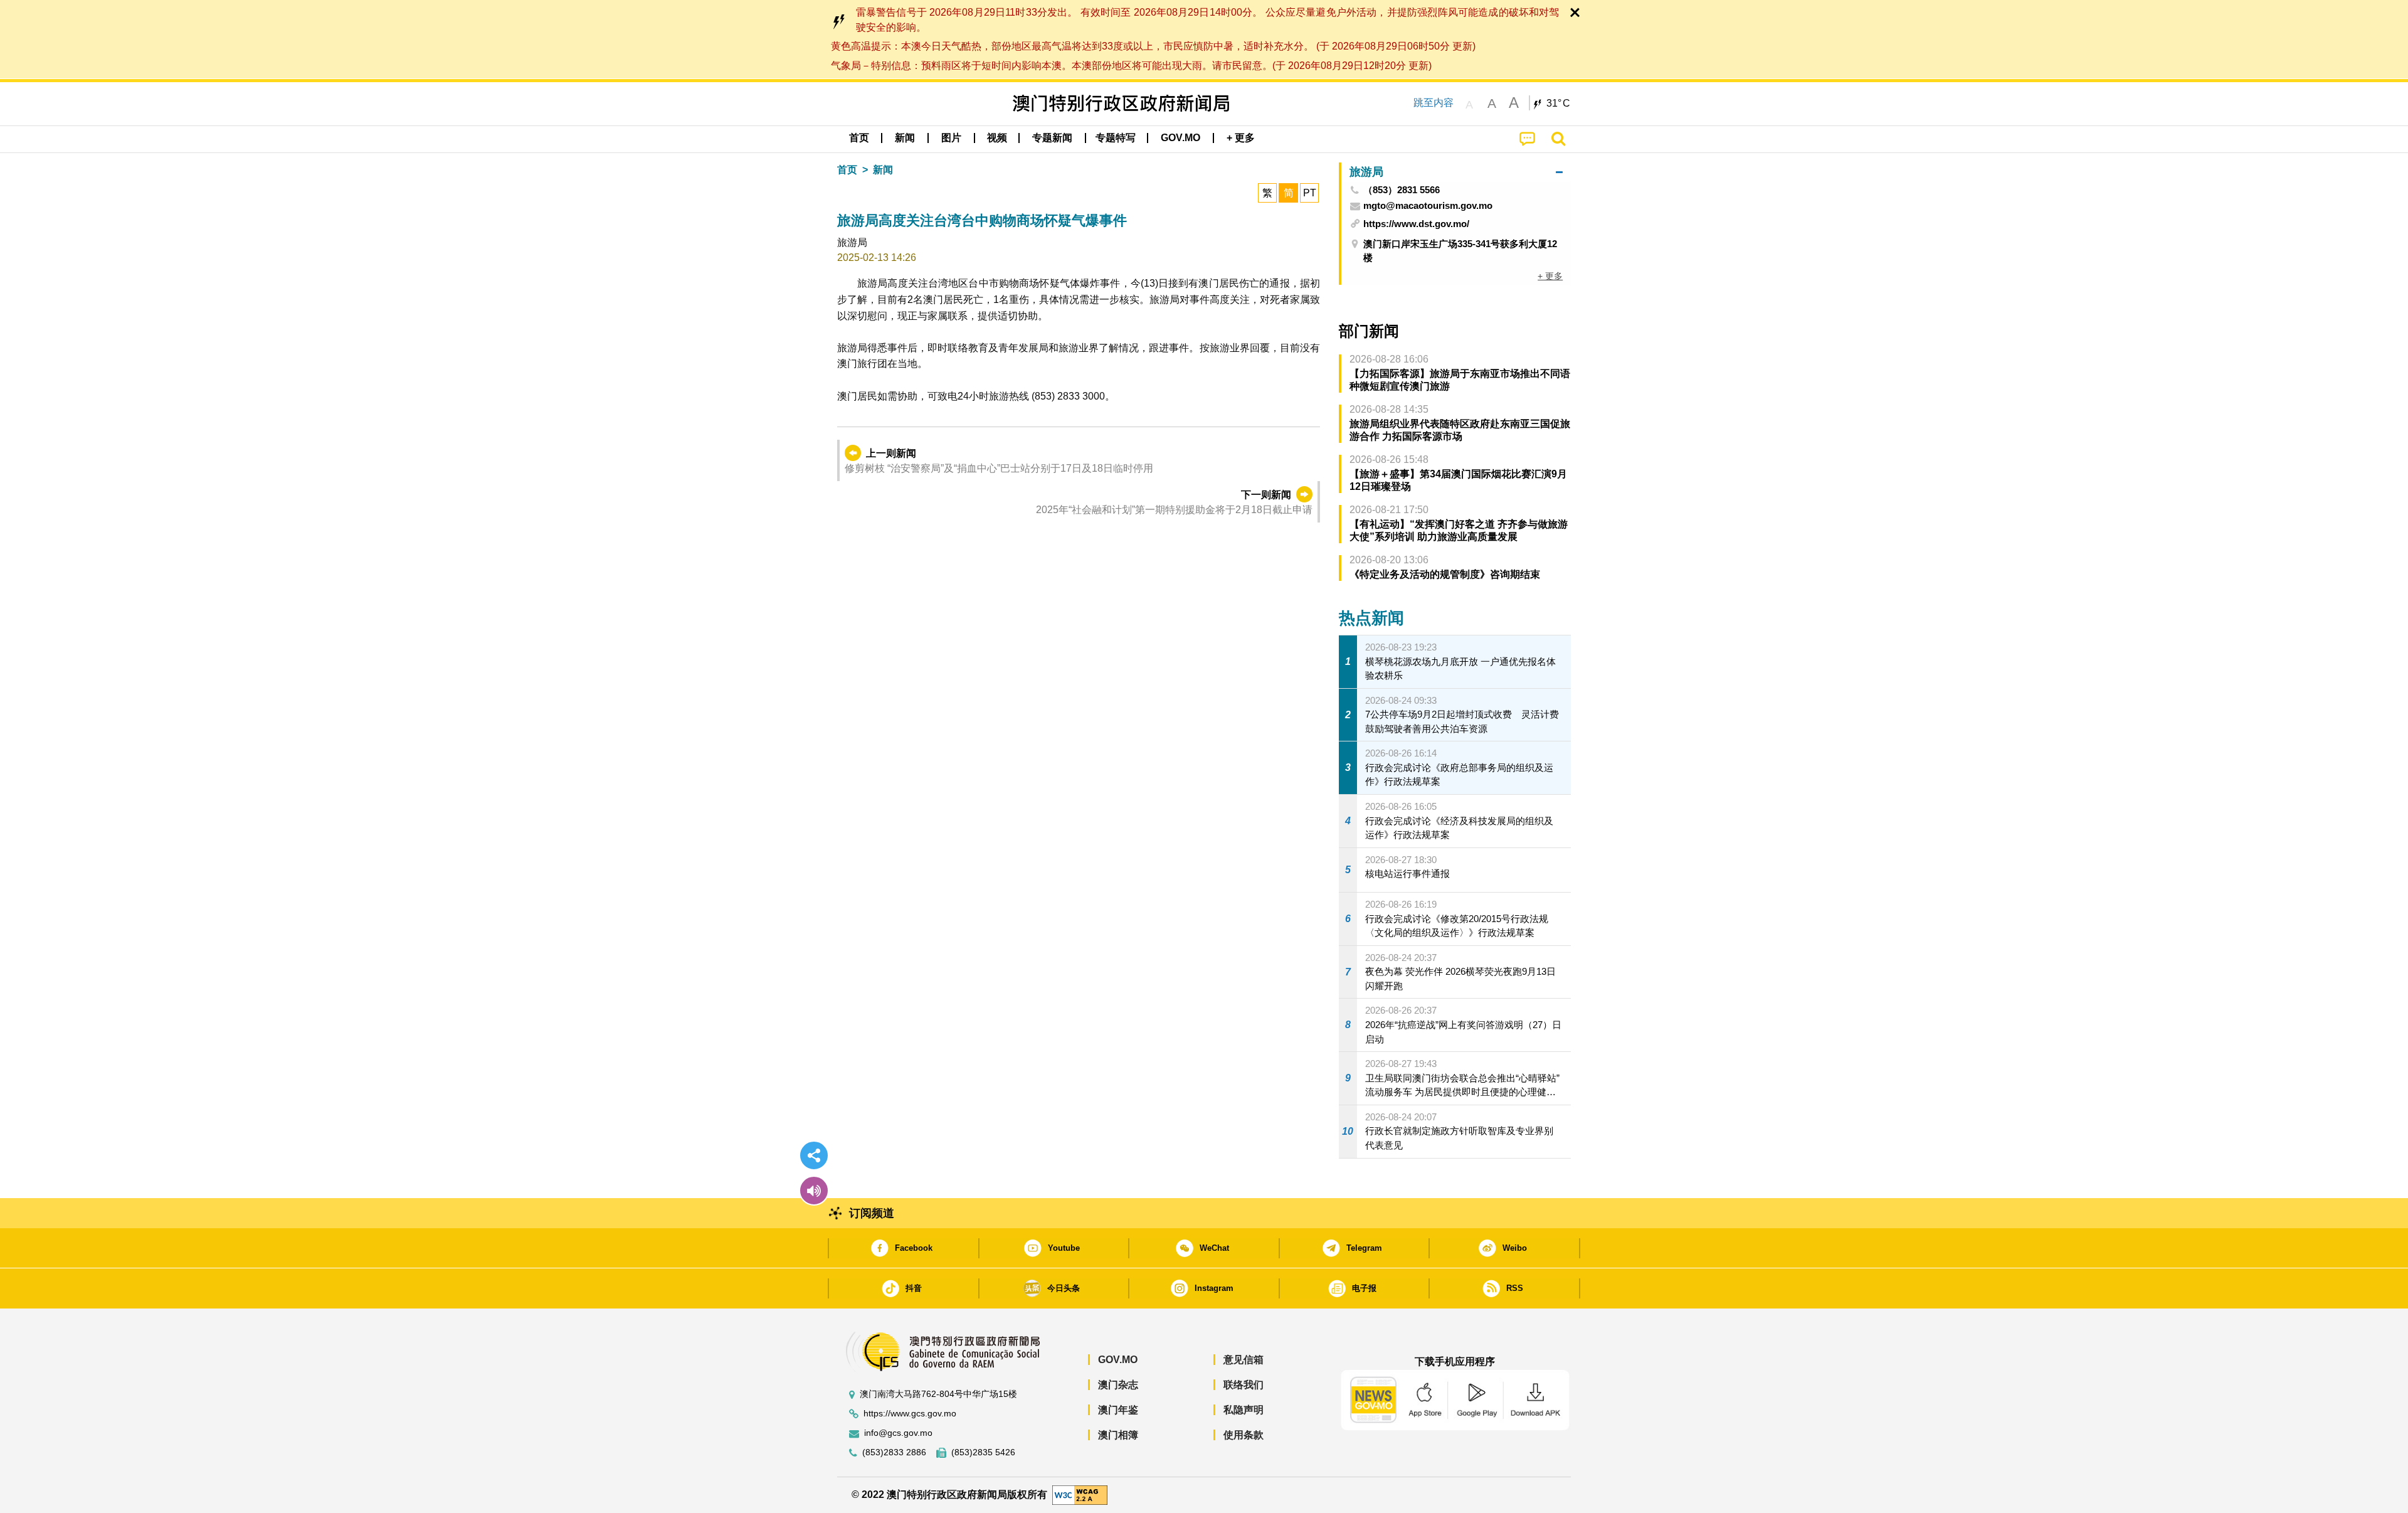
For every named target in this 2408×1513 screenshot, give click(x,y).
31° (1558, 104)
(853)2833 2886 (894, 1452)
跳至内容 (1434, 103)
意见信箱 (1244, 1360)
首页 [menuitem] (859, 138)
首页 (847, 170)
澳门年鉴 (1118, 1410)
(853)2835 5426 (983, 1452)
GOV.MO (1118, 1360)
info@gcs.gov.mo (898, 1433)
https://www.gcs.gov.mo (910, 1414)
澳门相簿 (1118, 1435)
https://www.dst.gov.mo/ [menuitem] (1416, 224)
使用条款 (1244, 1435)
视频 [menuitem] (997, 138)
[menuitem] (905, 138)
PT (1310, 193)
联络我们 (1244, 1385)
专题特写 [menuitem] (1116, 138)
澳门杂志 (1118, 1385)
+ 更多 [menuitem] (1550, 276)
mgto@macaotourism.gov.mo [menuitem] (1428, 206)
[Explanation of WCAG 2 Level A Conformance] (1080, 1494)
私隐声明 (1244, 1410)
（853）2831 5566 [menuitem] (1402, 190)
